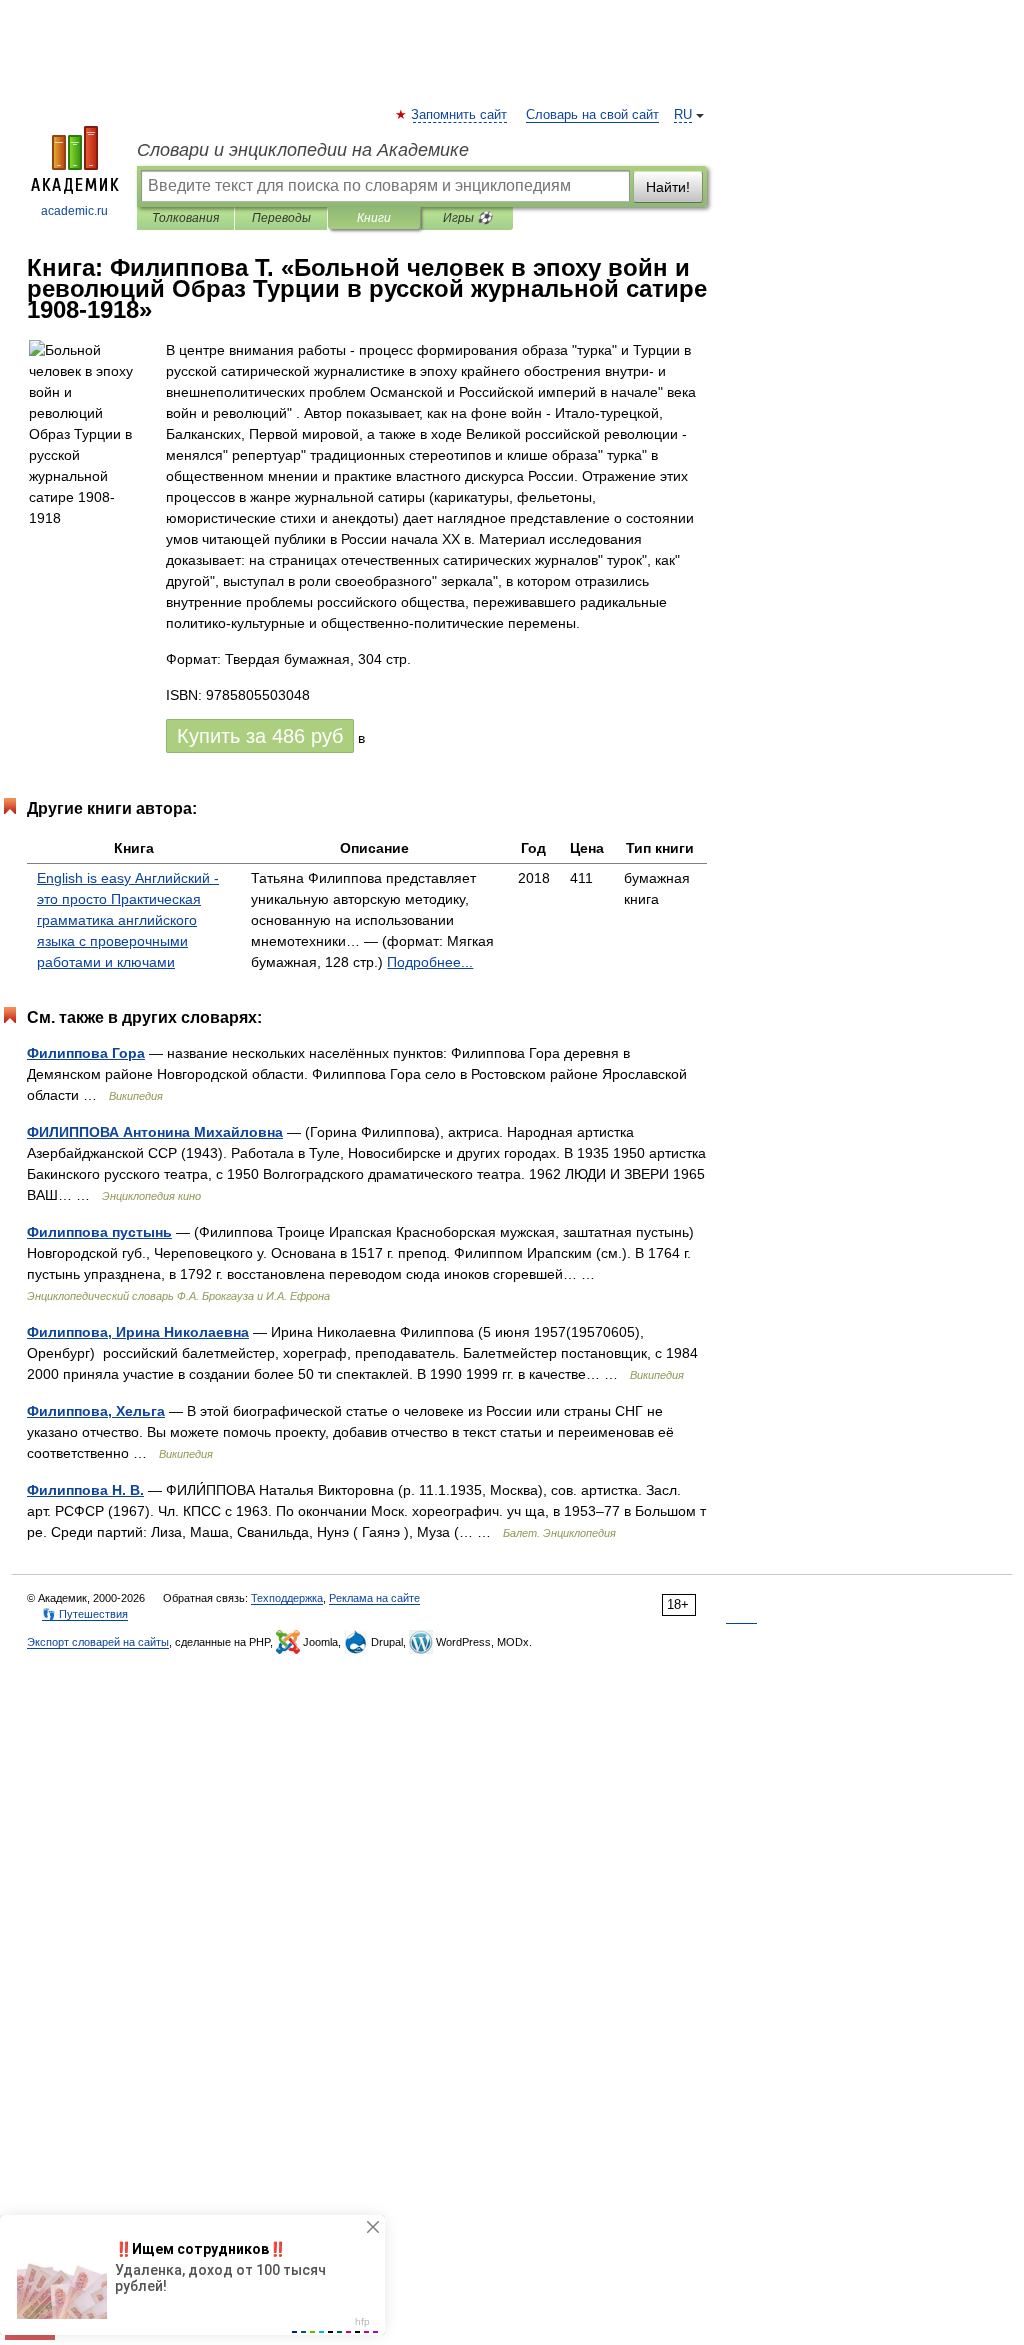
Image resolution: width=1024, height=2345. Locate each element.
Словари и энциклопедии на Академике (303, 150)
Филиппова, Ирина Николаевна (138, 1332)
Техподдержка (287, 1598)
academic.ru (74, 211)
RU (683, 115)
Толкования (185, 218)
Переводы (281, 218)
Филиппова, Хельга (96, 1411)
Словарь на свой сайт (592, 115)
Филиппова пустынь (99, 1232)
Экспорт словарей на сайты (98, 1642)
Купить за (260, 736)
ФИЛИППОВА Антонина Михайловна (155, 1132)
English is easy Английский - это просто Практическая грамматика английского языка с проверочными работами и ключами (128, 920)
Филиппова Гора (86, 1053)
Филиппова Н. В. (85, 1490)
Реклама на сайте (374, 1598)
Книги (374, 218)
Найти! (668, 187)
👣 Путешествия (85, 1614)
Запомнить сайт (460, 115)
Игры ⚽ (467, 218)
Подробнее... (430, 962)
